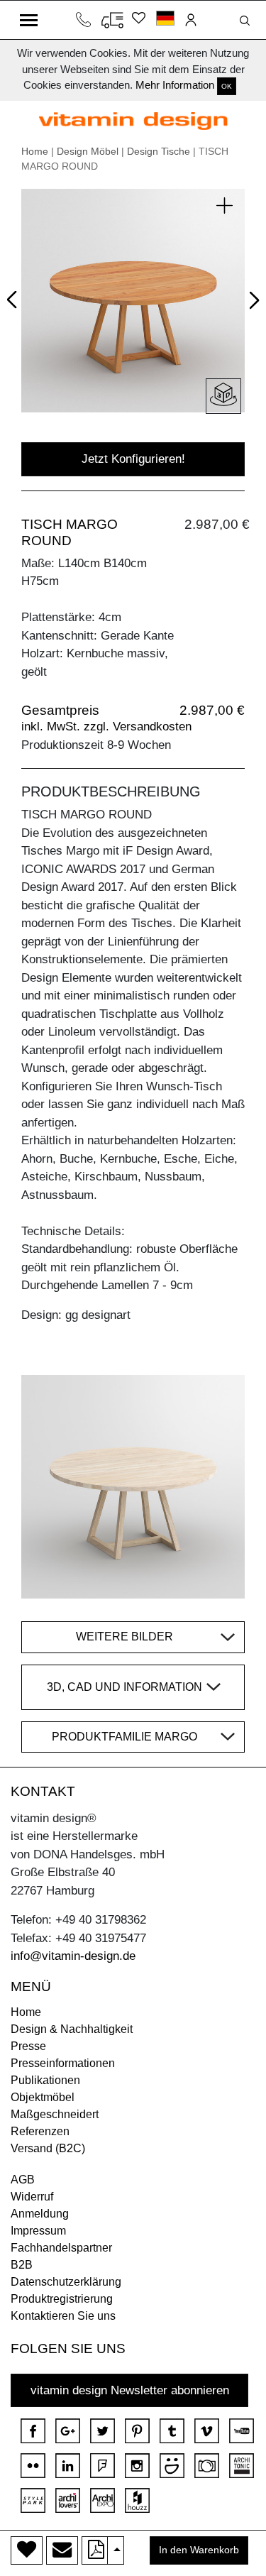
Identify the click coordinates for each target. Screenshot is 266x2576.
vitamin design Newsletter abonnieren (130, 2390)
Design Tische (159, 151)
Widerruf (32, 2197)
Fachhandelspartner (61, 2248)
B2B (22, 2265)
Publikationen (45, 2080)
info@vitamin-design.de (73, 1956)
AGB (23, 2180)
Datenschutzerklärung (66, 2282)
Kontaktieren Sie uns (63, 2316)
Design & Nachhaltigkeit (72, 2029)
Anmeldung (40, 2214)
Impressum (38, 2231)
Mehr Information (175, 85)
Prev (15, 297)
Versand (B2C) (48, 2148)
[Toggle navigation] (29, 20)
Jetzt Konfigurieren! (133, 459)
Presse (28, 2046)
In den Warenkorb (199, 2550)
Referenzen (40, 2131)
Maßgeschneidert (55, 2114)
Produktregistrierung (62, 2299)
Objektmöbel (43, 2097)
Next (251, 303)
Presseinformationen (63, 2063)
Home (35, 151)
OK (227, 86)
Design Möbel (88, 151)
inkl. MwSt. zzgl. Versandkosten (106, 727)
